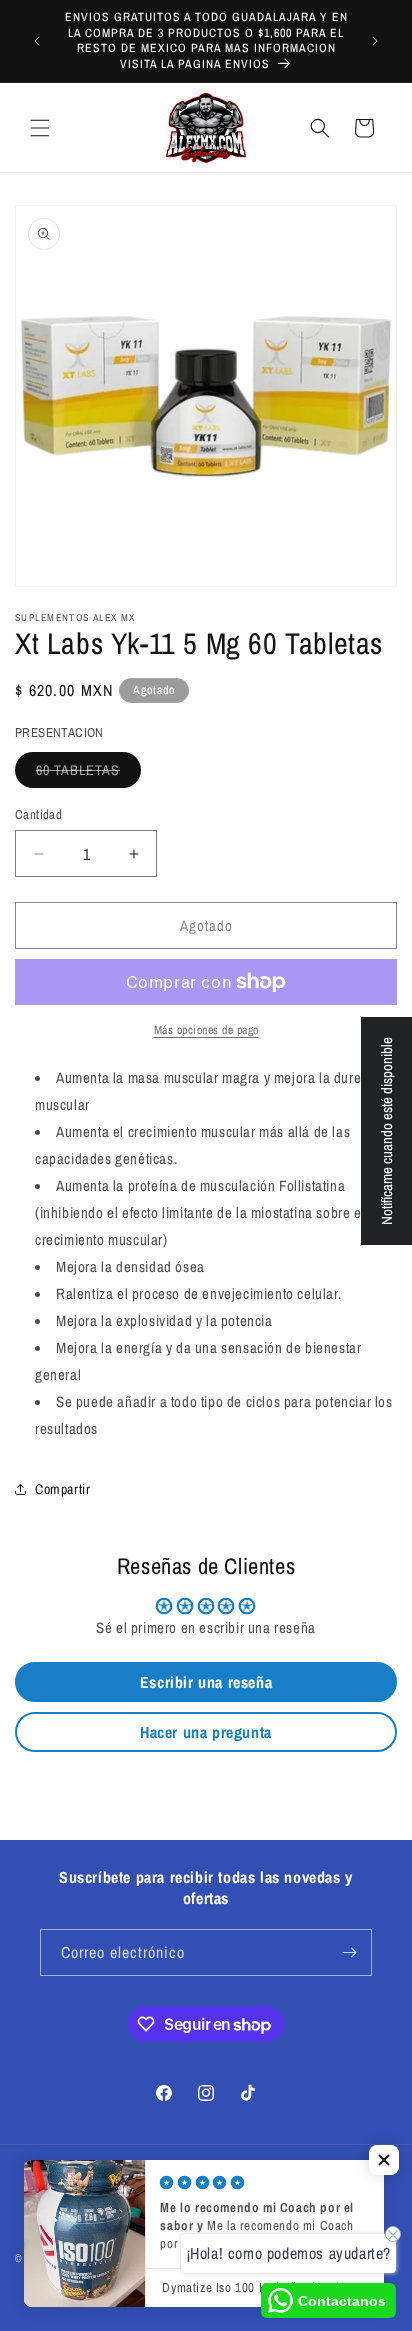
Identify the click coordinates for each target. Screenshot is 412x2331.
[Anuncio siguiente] (375, 41)
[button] (40, 128)
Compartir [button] (62, 1489)
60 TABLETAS (88, 774)
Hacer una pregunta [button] (206, 1732)
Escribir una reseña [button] (206, 1682)
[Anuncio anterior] (37, 41)
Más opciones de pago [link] (206, 1030)
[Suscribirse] (349, 1952)
